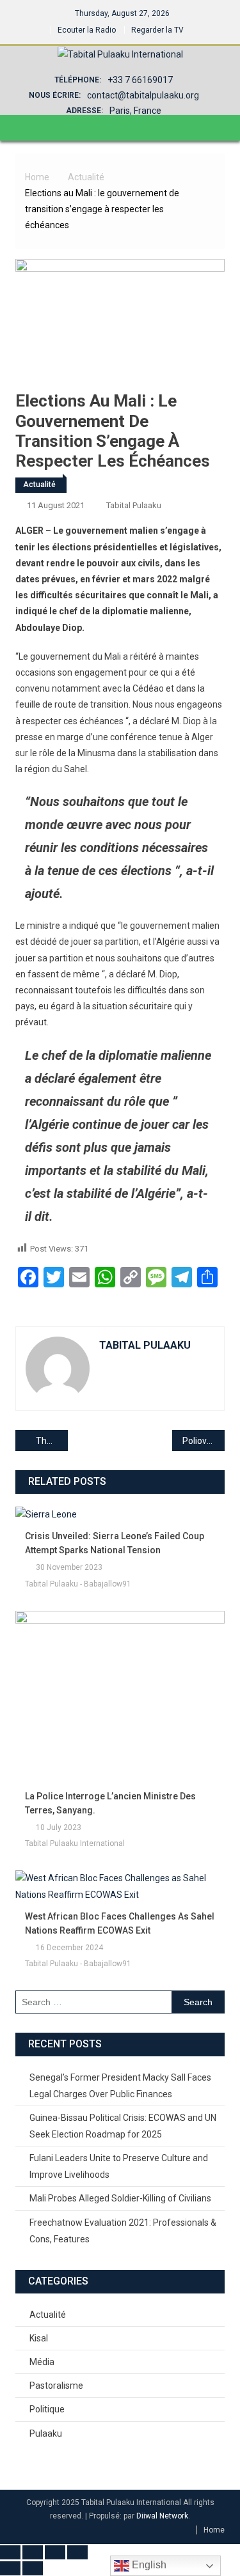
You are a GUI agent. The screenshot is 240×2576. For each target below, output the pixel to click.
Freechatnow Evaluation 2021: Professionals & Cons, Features (123, 2231)
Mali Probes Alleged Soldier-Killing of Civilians (120, 2198)
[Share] (55, 2552)
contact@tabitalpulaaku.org (143, 95)
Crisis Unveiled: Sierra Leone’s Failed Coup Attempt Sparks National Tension (115, 1543)
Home (214, 2530)
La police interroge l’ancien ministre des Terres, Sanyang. (110, 1803)
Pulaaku (46, 2433)
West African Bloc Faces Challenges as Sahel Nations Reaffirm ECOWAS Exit (120, 1923)
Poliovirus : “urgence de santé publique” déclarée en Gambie (204, 1441)
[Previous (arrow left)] (10, 2568)
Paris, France (135, 111)
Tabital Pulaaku (134, 505)
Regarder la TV (157, 30)
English (148, 2565)
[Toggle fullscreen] (33, 2552)
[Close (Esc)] (77, 2552)
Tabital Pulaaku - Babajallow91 (78, 1584)
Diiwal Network (162, 2516)
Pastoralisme (56, 2386)
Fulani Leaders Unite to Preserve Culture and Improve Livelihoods (119, 2166)
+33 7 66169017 (140, 80)
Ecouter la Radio (87, 30)
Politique (47, 2409)
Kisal (39, 2338)
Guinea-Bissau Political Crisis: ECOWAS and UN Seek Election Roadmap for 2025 (123, 2126)
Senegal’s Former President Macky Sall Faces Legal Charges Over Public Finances (120, 2086)
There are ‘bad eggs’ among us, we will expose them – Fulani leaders (52, 1441)
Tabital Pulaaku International (75, 1843)
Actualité (39, 485)
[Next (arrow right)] (33, 2568)
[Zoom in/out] (10, 2552)
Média (42, 2362)
